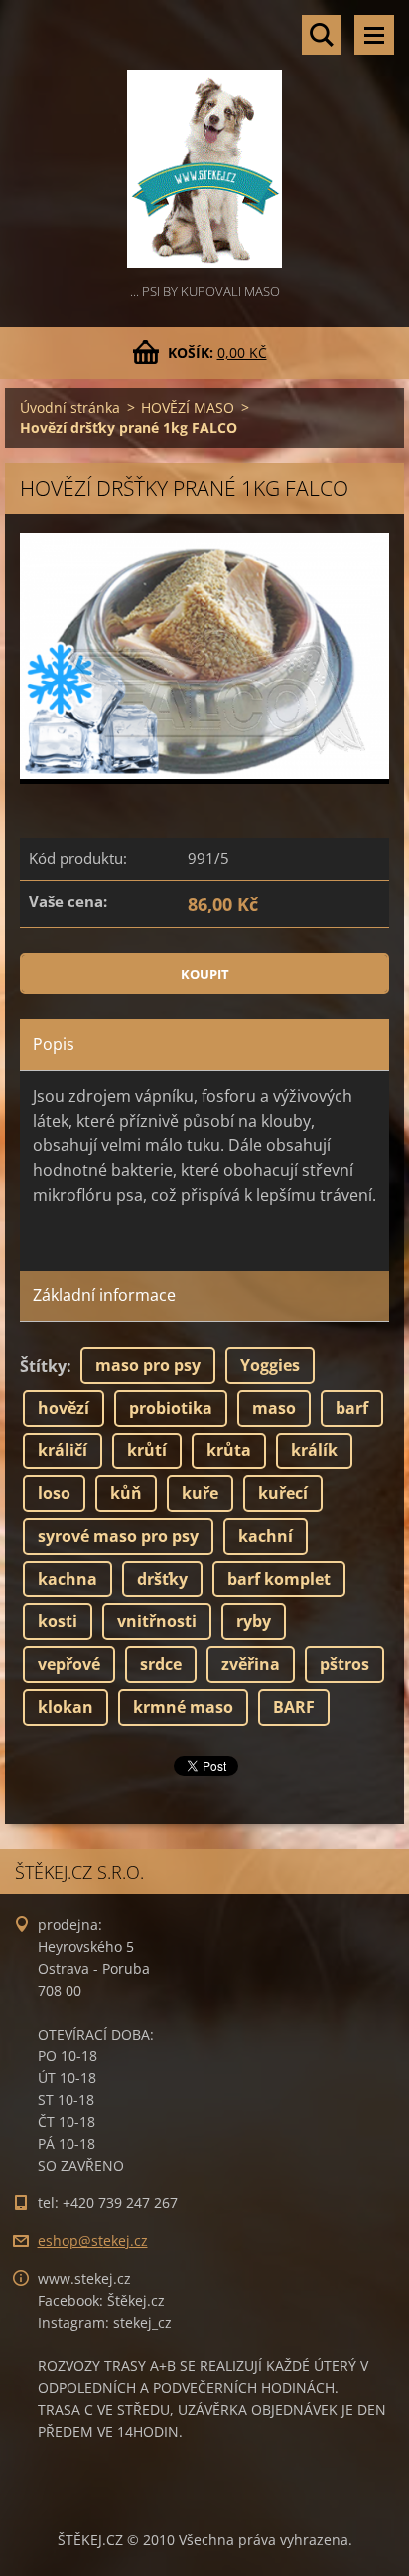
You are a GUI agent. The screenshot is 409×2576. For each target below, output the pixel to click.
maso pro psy (148, 1365)
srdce (161, 1664)
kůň (126, 1493)
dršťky (162, 1579)
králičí (63, 1450)
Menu (374, 35)
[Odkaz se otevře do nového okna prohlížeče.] (204, 659)
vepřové (69, 1664)
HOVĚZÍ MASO (188, 408)
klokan (66, 1707)
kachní (266, 1536)
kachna (68, 1579)
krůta (229, 1450)
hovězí (64, 1408)
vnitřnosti (157, 1621)
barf (352, 1408)
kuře (200, 1493)
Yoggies (270, 1365)
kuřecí (283, 1493)
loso (54, 1493)
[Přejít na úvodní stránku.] (204, 140)
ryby (254, 1621)
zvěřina (251, 1664)
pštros (344, 1664)
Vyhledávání (322, 35)
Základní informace (104, 1295)
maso (274, 1408)
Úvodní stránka (70, 408)
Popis (54, 1044)
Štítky (43, 1366)
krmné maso (183, 1707)
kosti (58, 1621)
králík (314, 1450)
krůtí (147, 1450)
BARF (294, 1707)
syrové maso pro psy (118, 1536)
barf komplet (279, 1579)
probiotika (171, 1408)
